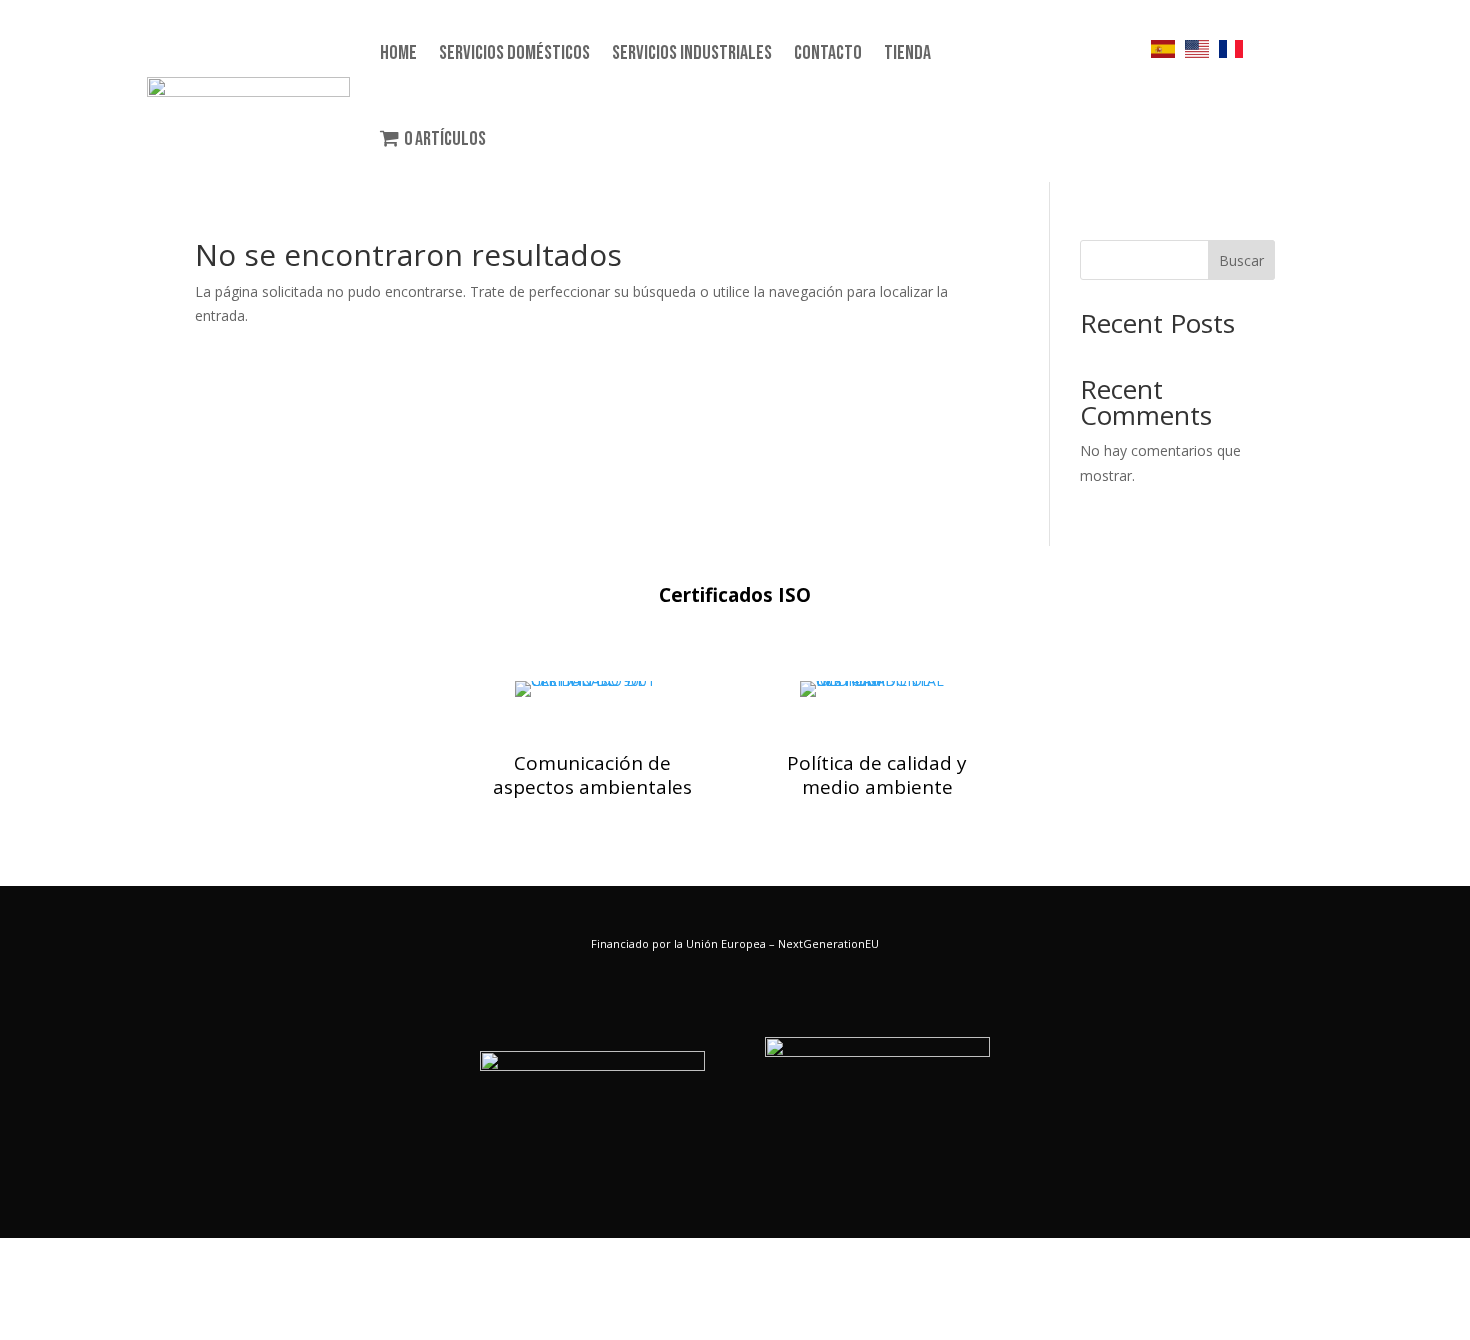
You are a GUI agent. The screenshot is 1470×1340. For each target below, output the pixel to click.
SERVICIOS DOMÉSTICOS (514, 53)
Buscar (1241, 260)
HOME (398, 53)
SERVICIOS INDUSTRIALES (692, 53)
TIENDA (907, 53)
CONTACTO (828, 53)
